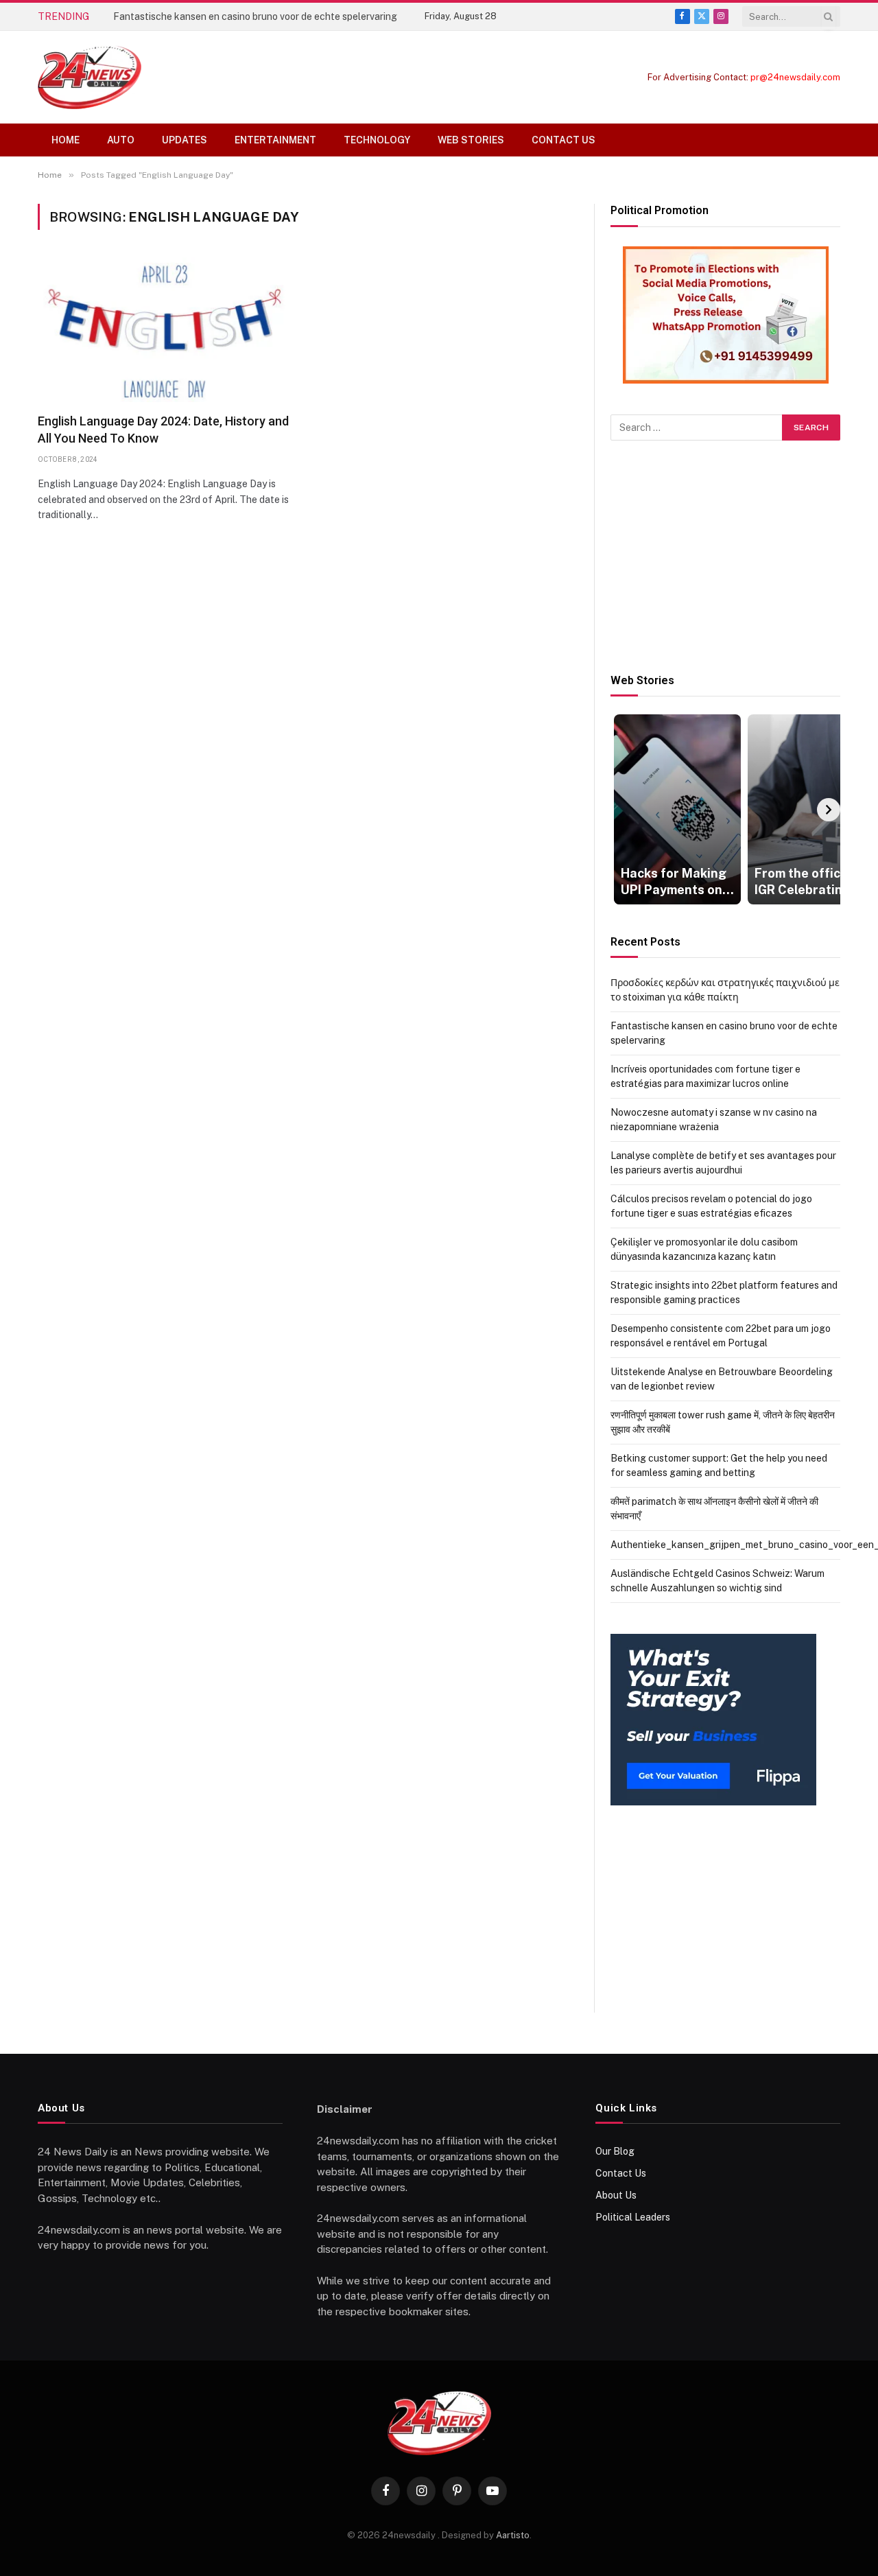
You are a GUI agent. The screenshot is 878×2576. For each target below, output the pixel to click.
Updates (185, 140)
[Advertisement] (725, 557)
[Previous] (622, 810)
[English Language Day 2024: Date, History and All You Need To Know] (166, 330)
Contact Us (563, 140)
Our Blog (615, 2151)
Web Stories (471, 140)
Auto (121, 140)
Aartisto (513, 2535)
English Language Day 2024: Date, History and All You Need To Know (163, 429)
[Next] (829, 810)
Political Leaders (633, 2217)
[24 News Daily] (90, 77)
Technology (377, 140)
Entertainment (275, 140)
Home (66, 140)
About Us (616, 2195)
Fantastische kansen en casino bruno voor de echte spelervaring (255, 16)
